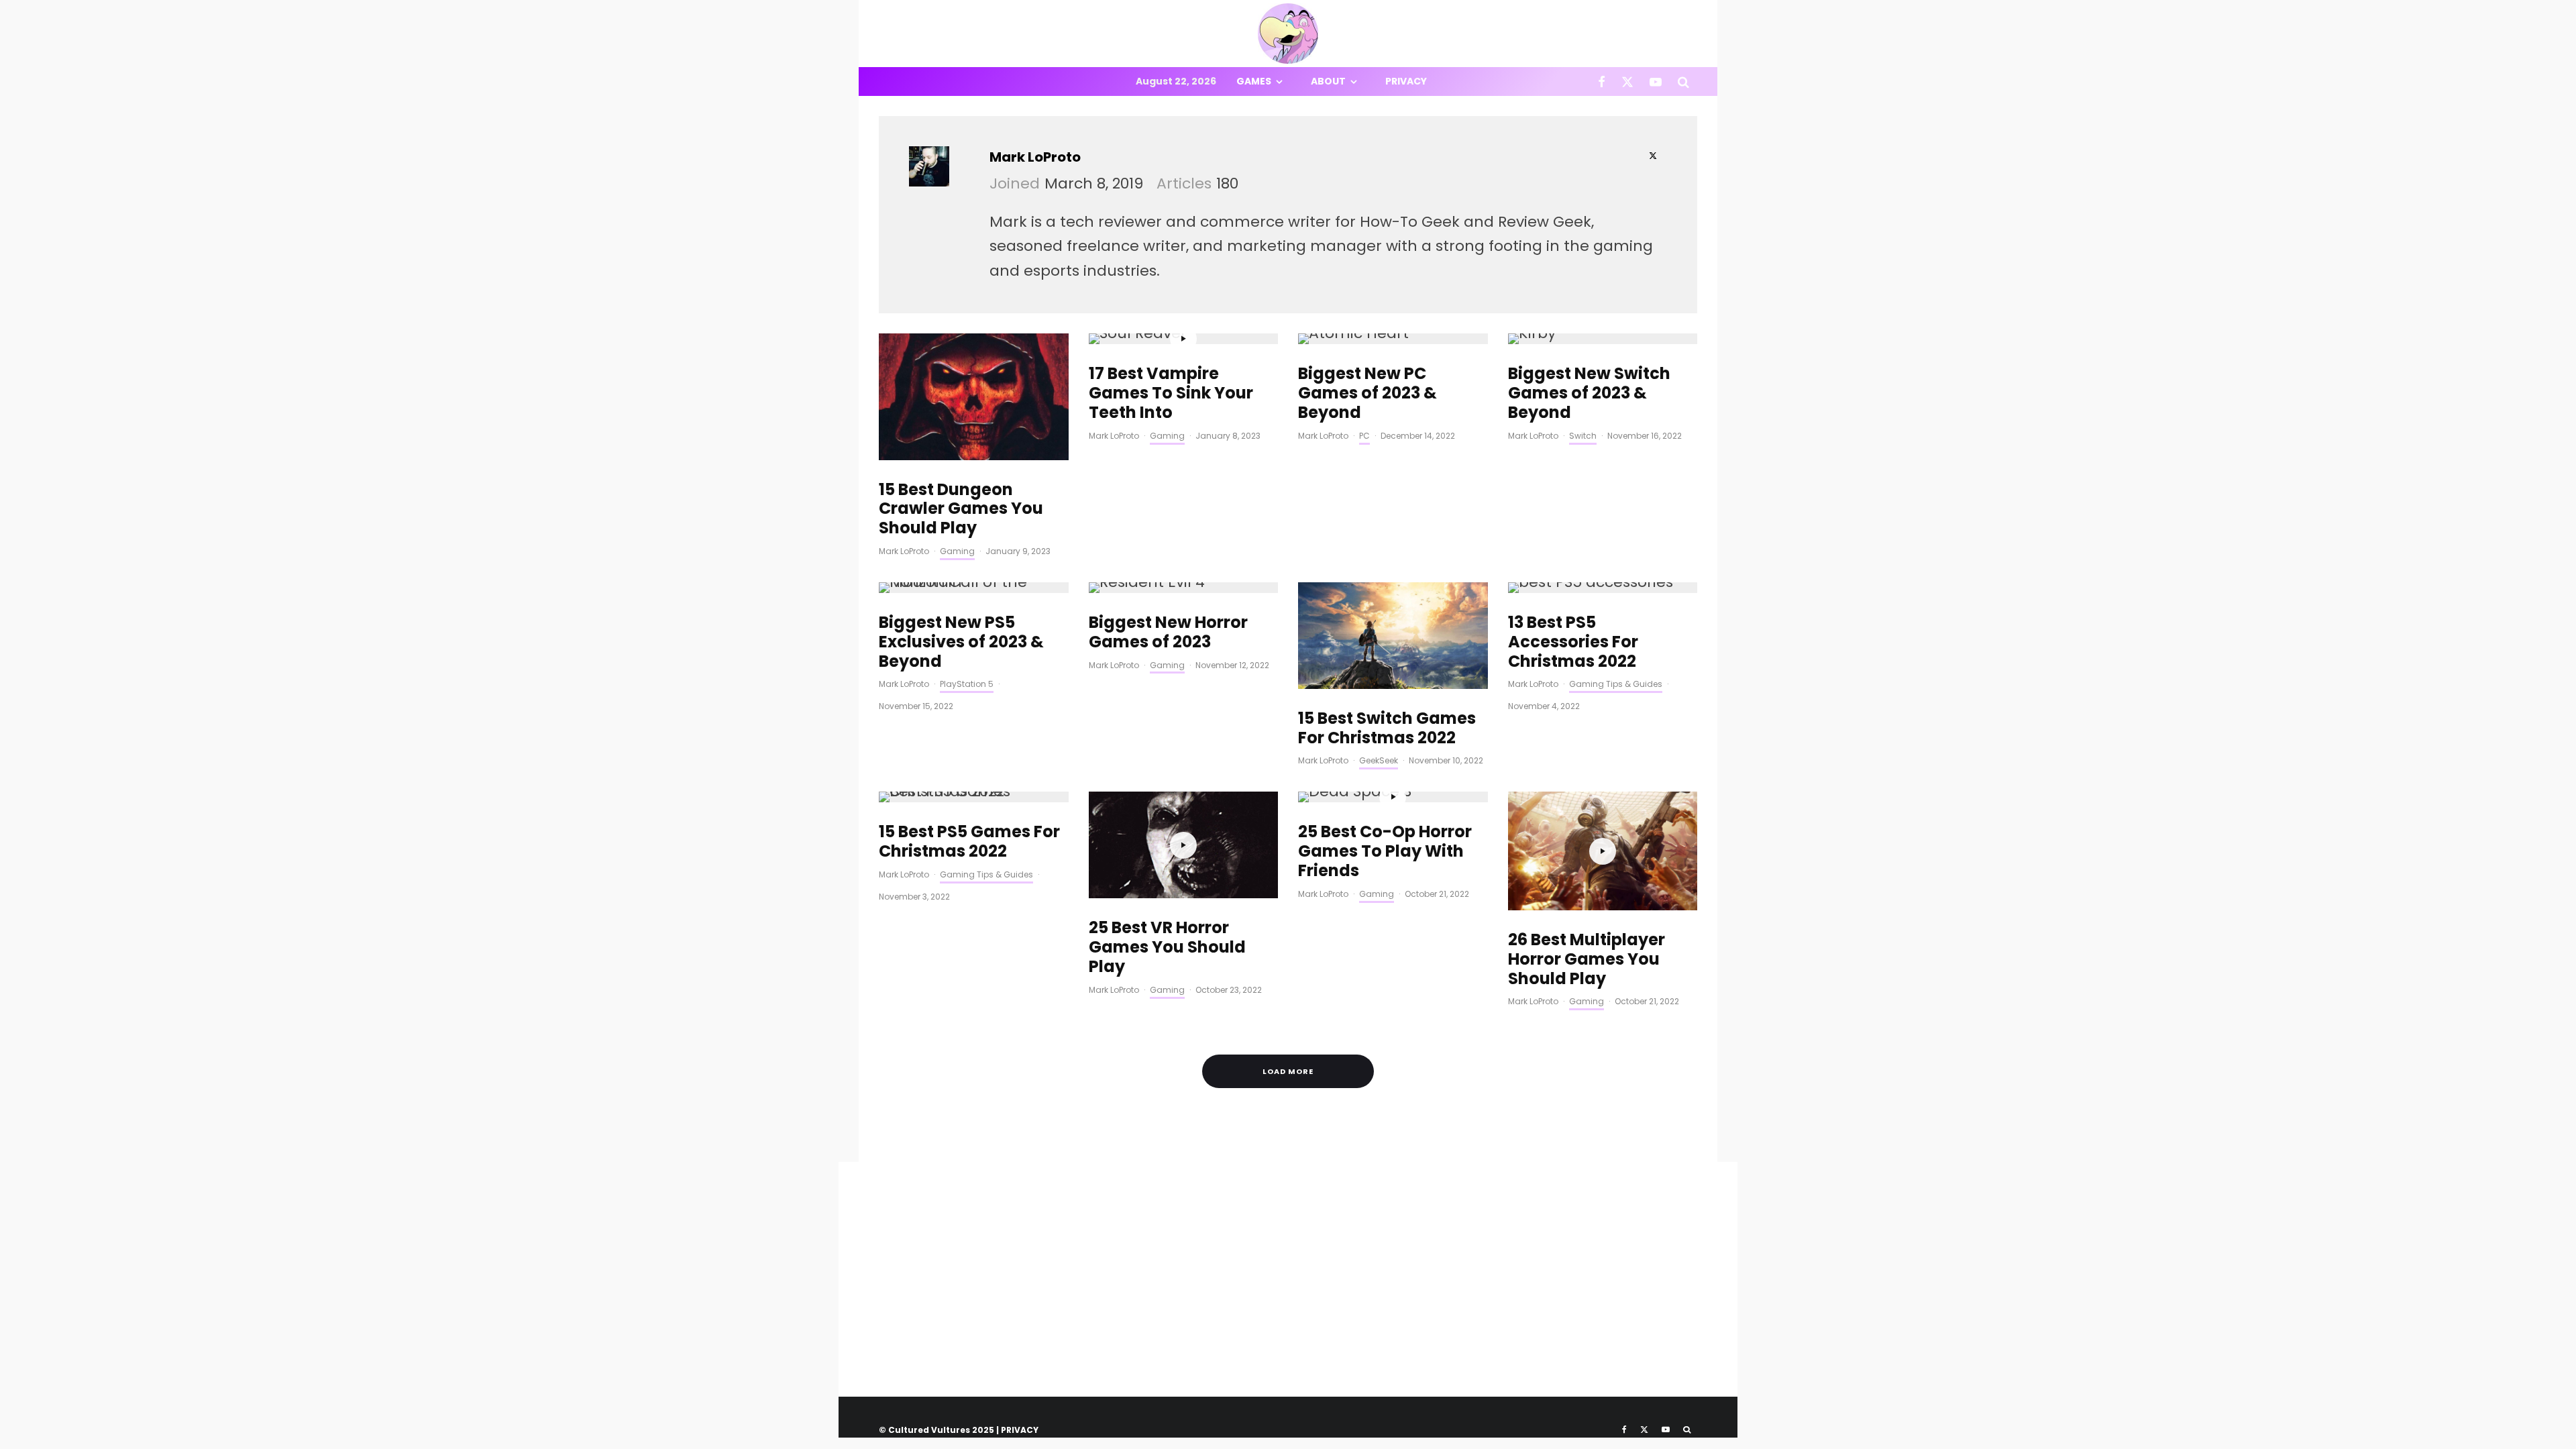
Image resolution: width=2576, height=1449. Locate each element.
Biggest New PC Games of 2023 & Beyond (1367, 393)
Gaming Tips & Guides (1616, 684)
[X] (1627, 82)
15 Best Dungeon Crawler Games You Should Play (961, 509)
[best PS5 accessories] (1603, 588)
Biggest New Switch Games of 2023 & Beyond (1589, 393)
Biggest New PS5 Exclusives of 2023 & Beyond (961, 642)
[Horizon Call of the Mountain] (974, 588)
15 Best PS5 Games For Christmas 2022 (969, 842)
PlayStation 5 (967, 684)
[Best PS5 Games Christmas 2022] (974, 797)
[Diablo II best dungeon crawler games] (974, 396)
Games (1254, 81)
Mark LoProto (1035, 157)
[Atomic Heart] (1393, 339)
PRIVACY (1020, 1430)
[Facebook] (1602, 82)
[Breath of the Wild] (1393, 636)
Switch (1583, 436)
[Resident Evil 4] (1184, 588)
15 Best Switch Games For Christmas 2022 (1387, 729)
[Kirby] (1603, 339)
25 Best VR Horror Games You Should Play (1167, 947)
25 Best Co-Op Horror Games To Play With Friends (1385, 851)
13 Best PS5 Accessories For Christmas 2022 (1573, 642)
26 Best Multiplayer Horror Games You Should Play (1587, 959)
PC (1364, 436)
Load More (1288, 1071)
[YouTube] (1656, 82)
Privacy (1406, 81)
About (1328, 81)
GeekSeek (1379, 760)
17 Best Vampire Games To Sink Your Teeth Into (1171, 393)
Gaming (957, 551)
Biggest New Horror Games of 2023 (1168, 633)
